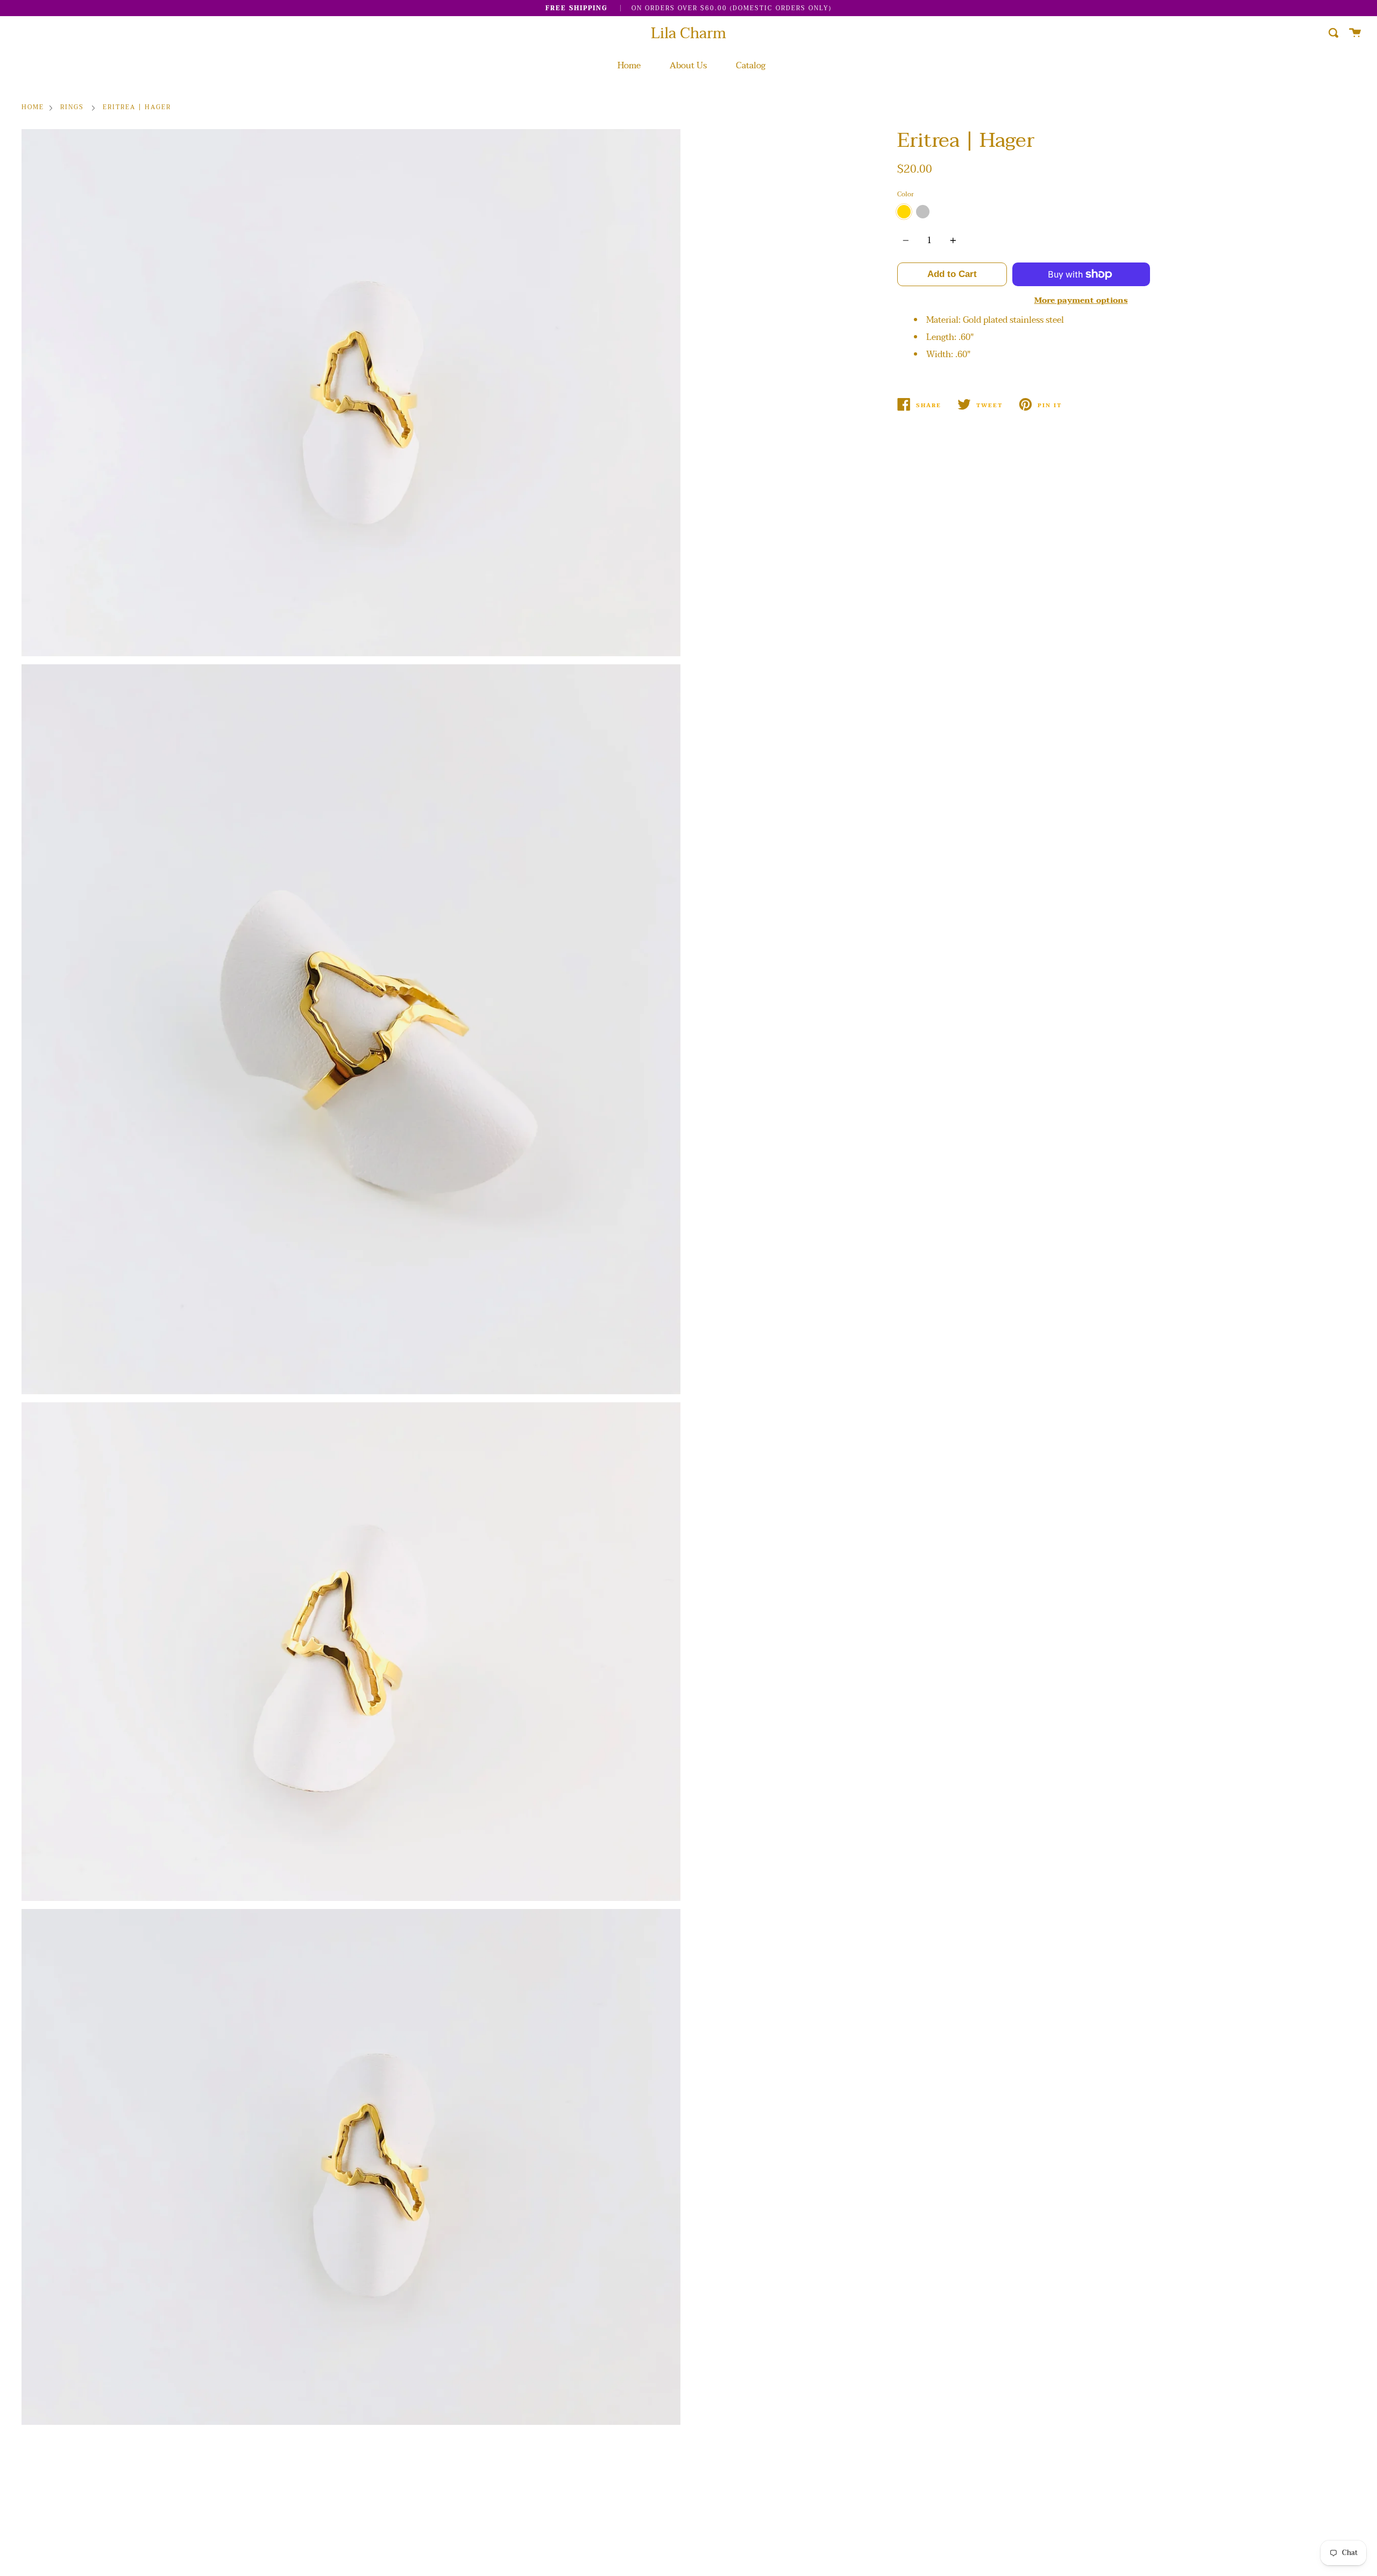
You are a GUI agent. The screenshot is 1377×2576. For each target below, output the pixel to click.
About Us (688, 66)
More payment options (1081, 300)
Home (629, 66)
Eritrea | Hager (137, 108)
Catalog (751, 66)
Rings (72, 108)
